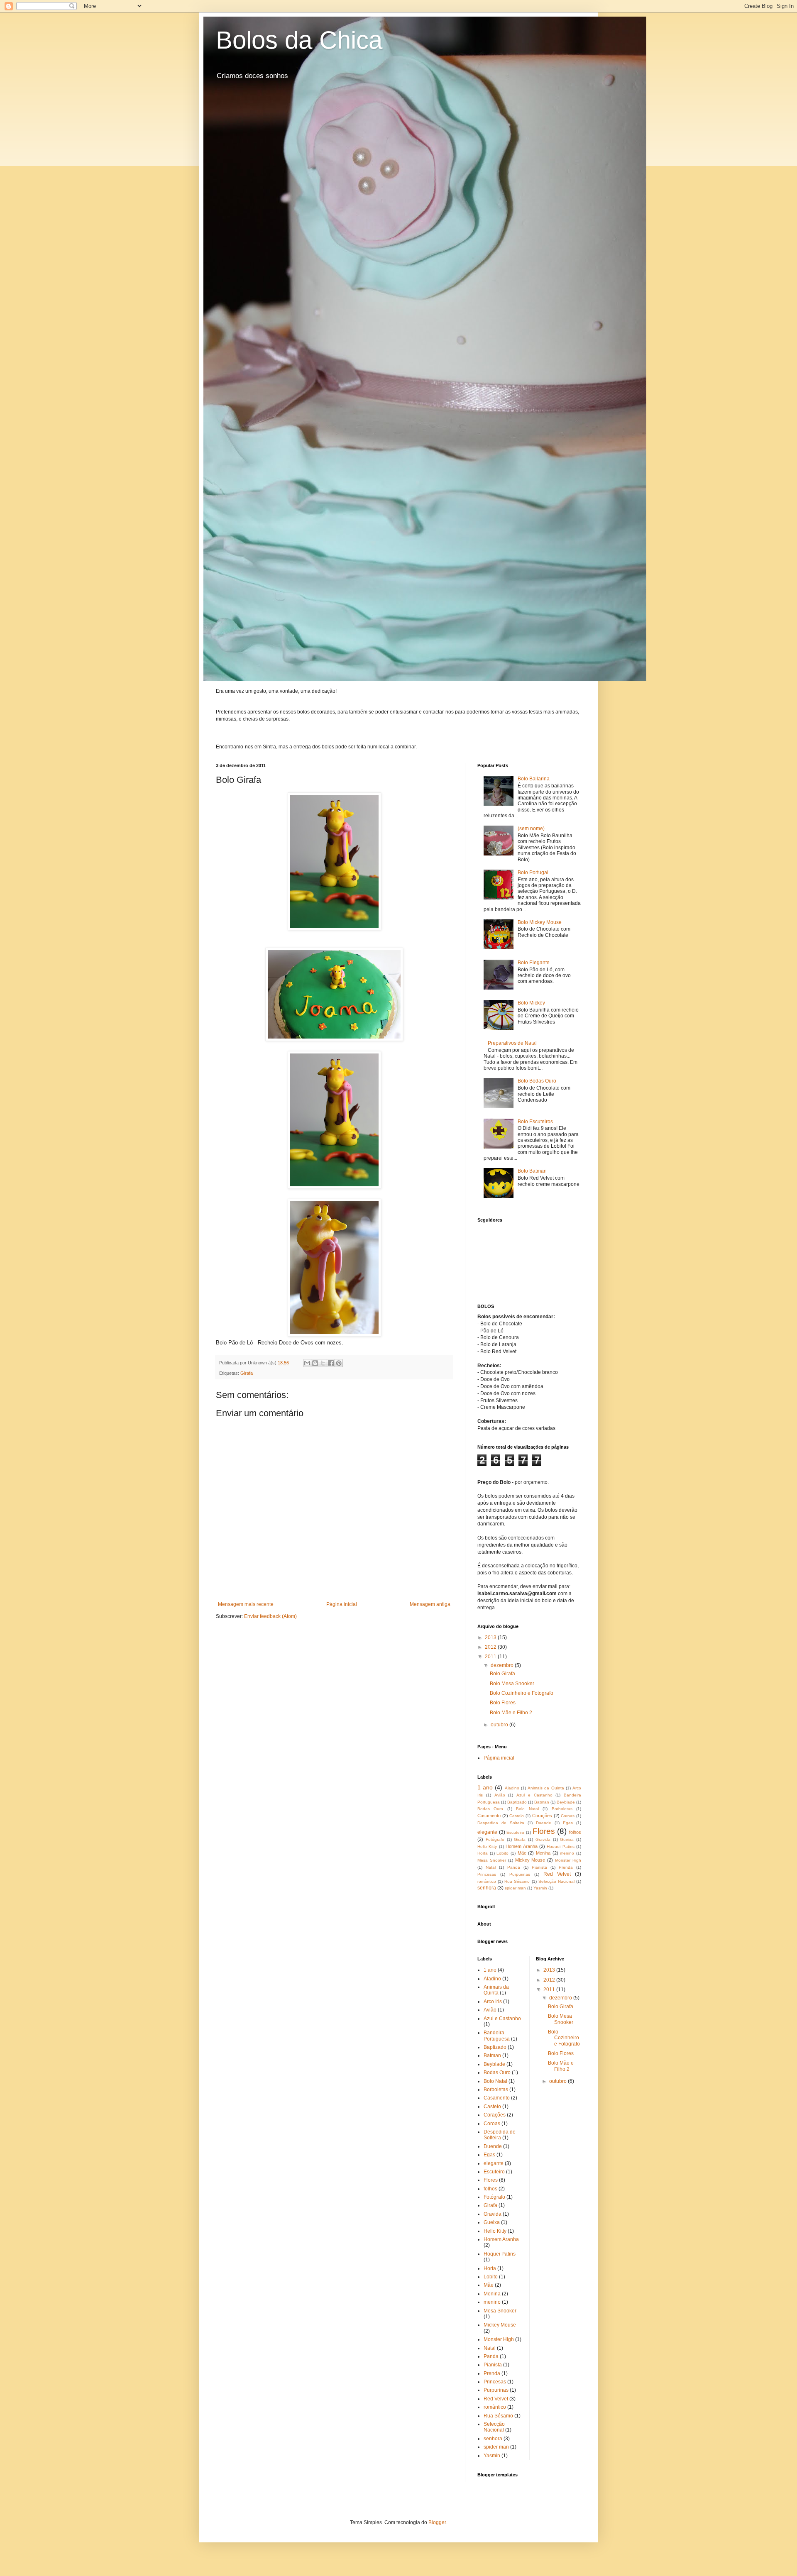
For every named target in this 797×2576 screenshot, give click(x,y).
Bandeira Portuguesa (497, 2036)
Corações (542, 1816)
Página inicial (342, 1604)
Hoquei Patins (560, 1846)
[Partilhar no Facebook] (331, 1363)
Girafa (247, 1373)
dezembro (503, 1665)
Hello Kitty (487, 1846)
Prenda (566, 1867)
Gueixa (567, 1839)
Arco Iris (493, 2002)
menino (567, 1853)
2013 (491, 1637)
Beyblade (566, 1802)
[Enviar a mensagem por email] (307, 1363)
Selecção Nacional (556, 1881)
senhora (487, 1888)
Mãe (522, 1853)
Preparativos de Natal (512, 1043)
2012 (491, 1647)
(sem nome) (531, 829)
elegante (487, 1832)
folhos (575, 1832)
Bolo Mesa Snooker (512, 1684)
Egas (568, 1823)
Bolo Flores (503, 1703)
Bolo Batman (532, 1171)
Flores (544, 1831)
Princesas (487, 1874)
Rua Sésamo (517, 1881)
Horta (483, 1853)
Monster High (568, 1860)
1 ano (485, 1787)
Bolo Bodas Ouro (537, 1081)
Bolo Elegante (534, 963)
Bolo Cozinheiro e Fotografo (522, 1693)
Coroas (568, 1816)
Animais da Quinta (546, 1788)
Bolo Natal (527, 1809)
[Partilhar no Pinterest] (339, 1363)
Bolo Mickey (531, 1003)
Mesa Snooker (492, 1860)
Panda (514, 1867)
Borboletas (562, 1809)
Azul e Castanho (534, 1795)
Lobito (502, 1853)
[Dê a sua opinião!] (315, 1363)
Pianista (539, 1867)
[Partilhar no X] (323, 1363)
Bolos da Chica (299, 40)
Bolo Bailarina (534, 779)
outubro (500, 1725)
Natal (491, 1867)
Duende (544, 1823)
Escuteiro (515, 1832)
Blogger (437, 2522)
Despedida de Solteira (501, 1823)
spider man (515, 1888)
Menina (543, 1853)
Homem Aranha (521, 1846)
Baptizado (517, 1802)
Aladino (512, 1788)
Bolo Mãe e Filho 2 (511, 1713)
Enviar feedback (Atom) (270, 1616)
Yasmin (540, 1888)
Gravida (543, 1839)
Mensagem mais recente (246, 1604)
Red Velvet (557, 1874)
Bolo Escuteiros (535, 1122)
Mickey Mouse (530, 1860)
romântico (487, 1881)
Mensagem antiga (430, 1604)
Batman (542, 1802)
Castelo (517, 1816)
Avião (500, 1795)
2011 (491, 1657)
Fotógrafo (495, 1839)
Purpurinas (520, 1874)
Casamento (489, 1816)
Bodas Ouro (490, 1809)
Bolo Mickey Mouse (540, 922)
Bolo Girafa (502, 1674)
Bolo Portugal (533, 873)
